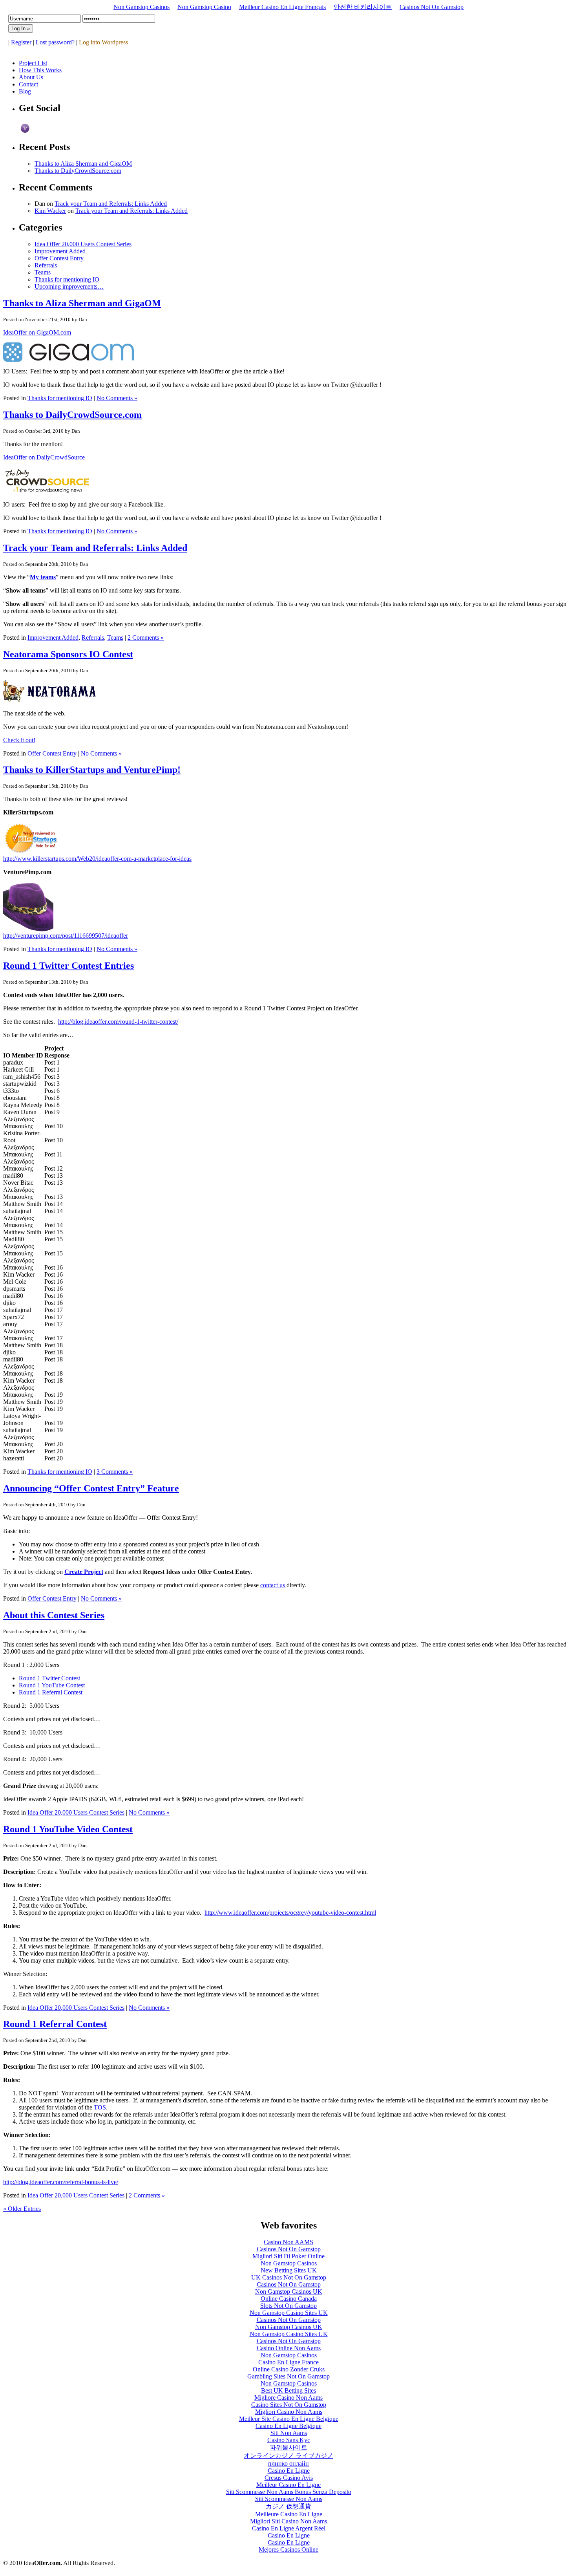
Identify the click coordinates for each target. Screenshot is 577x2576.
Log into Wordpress (103, 42)
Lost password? (55, 42)
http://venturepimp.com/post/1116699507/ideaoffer (66, 936)
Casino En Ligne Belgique (288, 2426)
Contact (28, 84)
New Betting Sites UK (289, 2270)
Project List (33, 63)
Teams (43, 272)
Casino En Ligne (289, 2471)
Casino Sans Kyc (289, 2440)
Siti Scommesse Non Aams (289, 2499)
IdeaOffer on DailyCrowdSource (44, 457)
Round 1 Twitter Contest (49, 1678)
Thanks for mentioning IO (67, 279)
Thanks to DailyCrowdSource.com (78, 171)
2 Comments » (146, 638)
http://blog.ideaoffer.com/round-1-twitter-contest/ (118, 1022)
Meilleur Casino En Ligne (288, 2485)
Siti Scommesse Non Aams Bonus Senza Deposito (289, 2492)
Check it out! (19, 740)
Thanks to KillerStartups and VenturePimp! (92, 770)
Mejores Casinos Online (288, 2549)
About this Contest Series (54, 1615)
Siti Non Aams (289, 2433)
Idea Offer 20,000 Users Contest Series (83, 244)
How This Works (40, 70)
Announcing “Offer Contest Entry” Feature (91, 1488)
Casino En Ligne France (288, 2362)
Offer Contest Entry (59, 258)
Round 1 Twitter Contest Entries (68, 966)
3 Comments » (115, 1472)
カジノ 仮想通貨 (288, 2506)
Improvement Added (60, 251)
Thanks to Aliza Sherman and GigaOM (83, 164)
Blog (25, 91)
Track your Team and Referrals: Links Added (111, 204)
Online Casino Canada (289, 2299)
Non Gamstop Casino (204, 7)
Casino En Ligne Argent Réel (289, 2528)
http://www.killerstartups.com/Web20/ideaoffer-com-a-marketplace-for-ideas (97, 859)
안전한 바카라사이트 (363, 7)
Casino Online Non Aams (289, 2348)
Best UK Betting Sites (288, 2390)
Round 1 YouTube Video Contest (68, 1829)
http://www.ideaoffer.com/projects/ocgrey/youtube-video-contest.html (290, 1913)
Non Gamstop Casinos (142, 7)
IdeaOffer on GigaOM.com (37, 332)
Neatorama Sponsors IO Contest (68, 654)
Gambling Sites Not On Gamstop (288, 2376)
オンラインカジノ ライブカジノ (288, 2456)
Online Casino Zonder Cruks (289, 2369)
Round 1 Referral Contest (51, 1692)
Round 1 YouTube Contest (52, 1685)
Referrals (46, 265)
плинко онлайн (288, 2463)
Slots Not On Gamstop (288, 2306)
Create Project (84, 1572)
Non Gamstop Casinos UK (289, 2292)
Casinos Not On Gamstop (432, 7)
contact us (273, 1585)
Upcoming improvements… (69, 286)
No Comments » (117, 398)
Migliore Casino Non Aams (288, 2398)
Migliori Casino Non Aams (289, 2412)
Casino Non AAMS (288, 2242)
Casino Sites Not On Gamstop (289, 2405)
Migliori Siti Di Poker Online (288, 2256)
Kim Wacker (50, 211)
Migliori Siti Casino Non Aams (288, 2521)
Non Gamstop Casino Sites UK (289, 2313)
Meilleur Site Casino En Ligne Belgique (289, 2419)
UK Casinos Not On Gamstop (289, 2277)
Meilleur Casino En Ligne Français (282, 7)
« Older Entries (22, 2209)
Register (21, 42)
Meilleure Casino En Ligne (289, 2514)
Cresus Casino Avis (289, 2478)
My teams (43, 577)
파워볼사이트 (288, 2447)
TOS (100, 2107)
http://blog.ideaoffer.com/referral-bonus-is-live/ (61, 2182)
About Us (31, 77)
